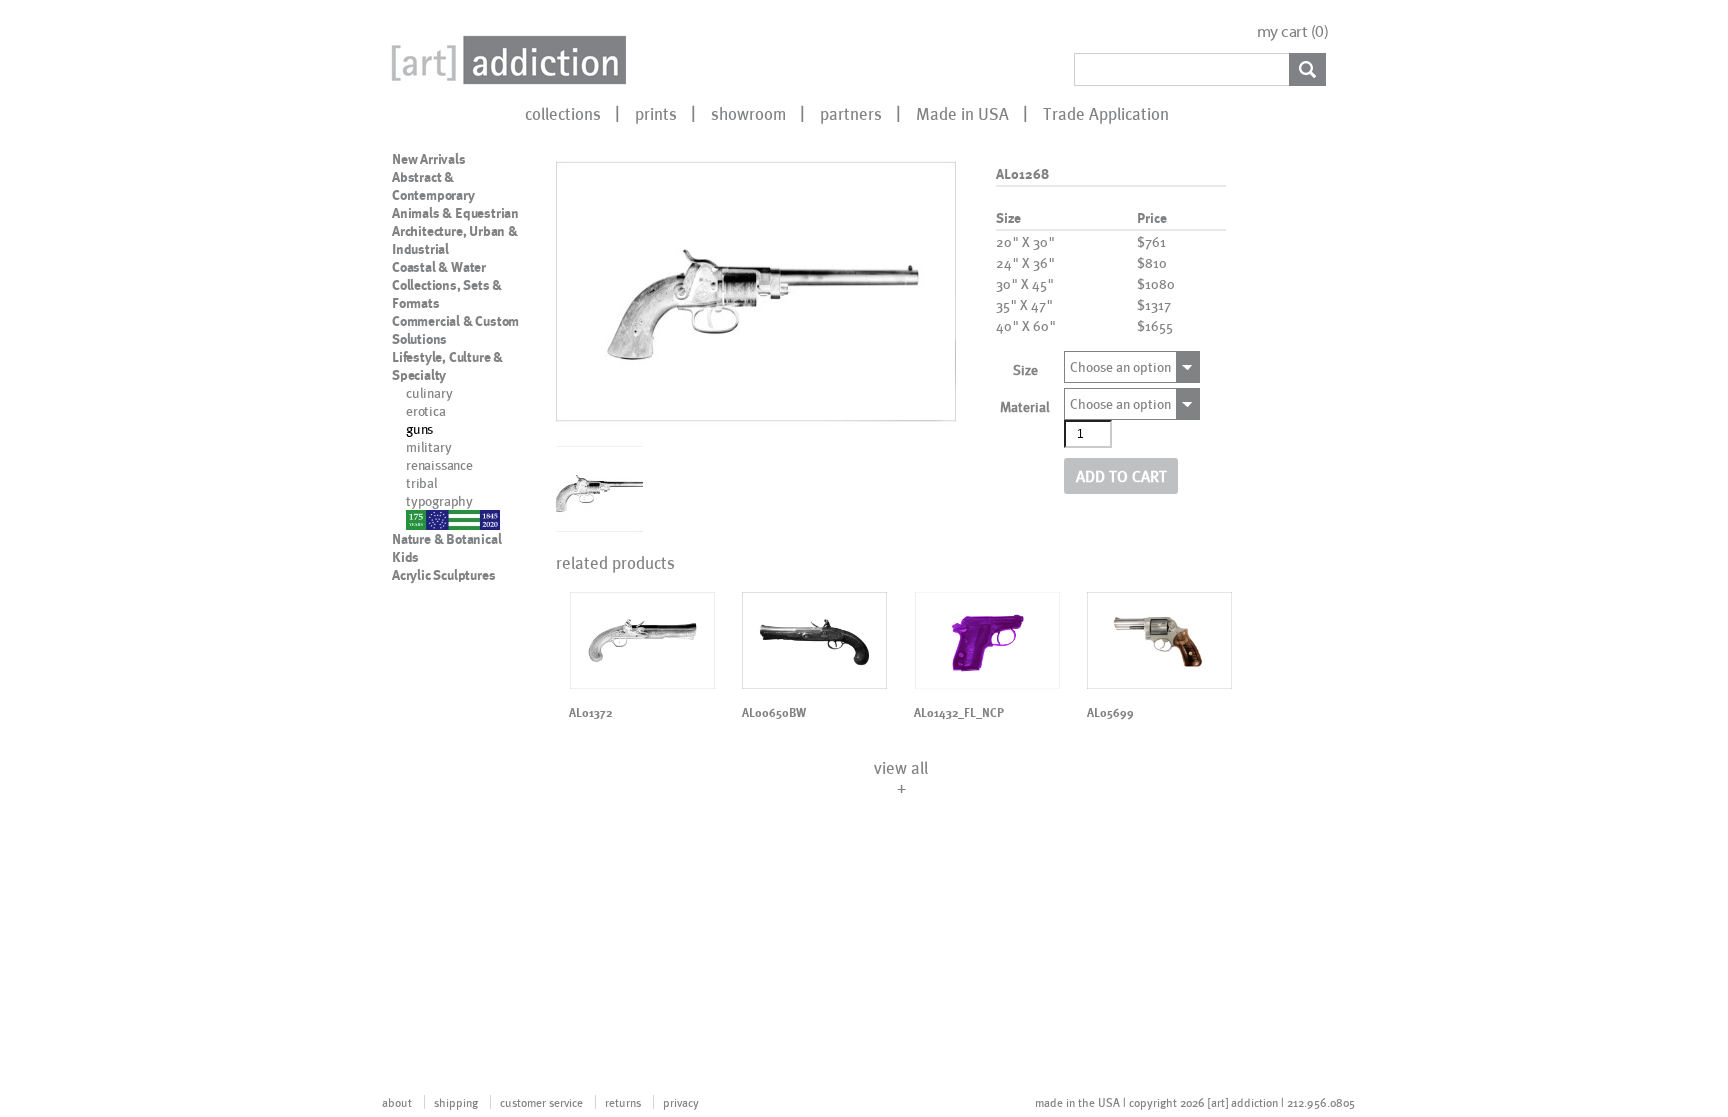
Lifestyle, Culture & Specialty (447, 366)
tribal (422, 482)
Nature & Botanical (446, 539)
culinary (429, 392)
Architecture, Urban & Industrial (455, 240)
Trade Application (1106, 113)
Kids (405, 557)
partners (851, 113)
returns (623, 1102)
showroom (748, 113)
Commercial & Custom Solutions (455, 330)
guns (419, 428)
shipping (456, 1102)
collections (563, 113)
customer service (541, 1102)
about (397, 1102)
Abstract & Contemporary (433, 186)
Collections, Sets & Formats (447, 294)
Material (1025, 406)
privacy (681, 1102)
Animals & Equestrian (455, 213)
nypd (420, 518)
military (428, 446)
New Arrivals (429, 159)
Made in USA (962, 113)
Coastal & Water (439, 267)
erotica (426, 410)
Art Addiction (505, 60)
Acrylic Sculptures (443, 575)
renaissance (439, 464)
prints (656, 113)
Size (1025, 369)
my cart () (1293, 31)
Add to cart (1121, 475)
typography (439, 500)
